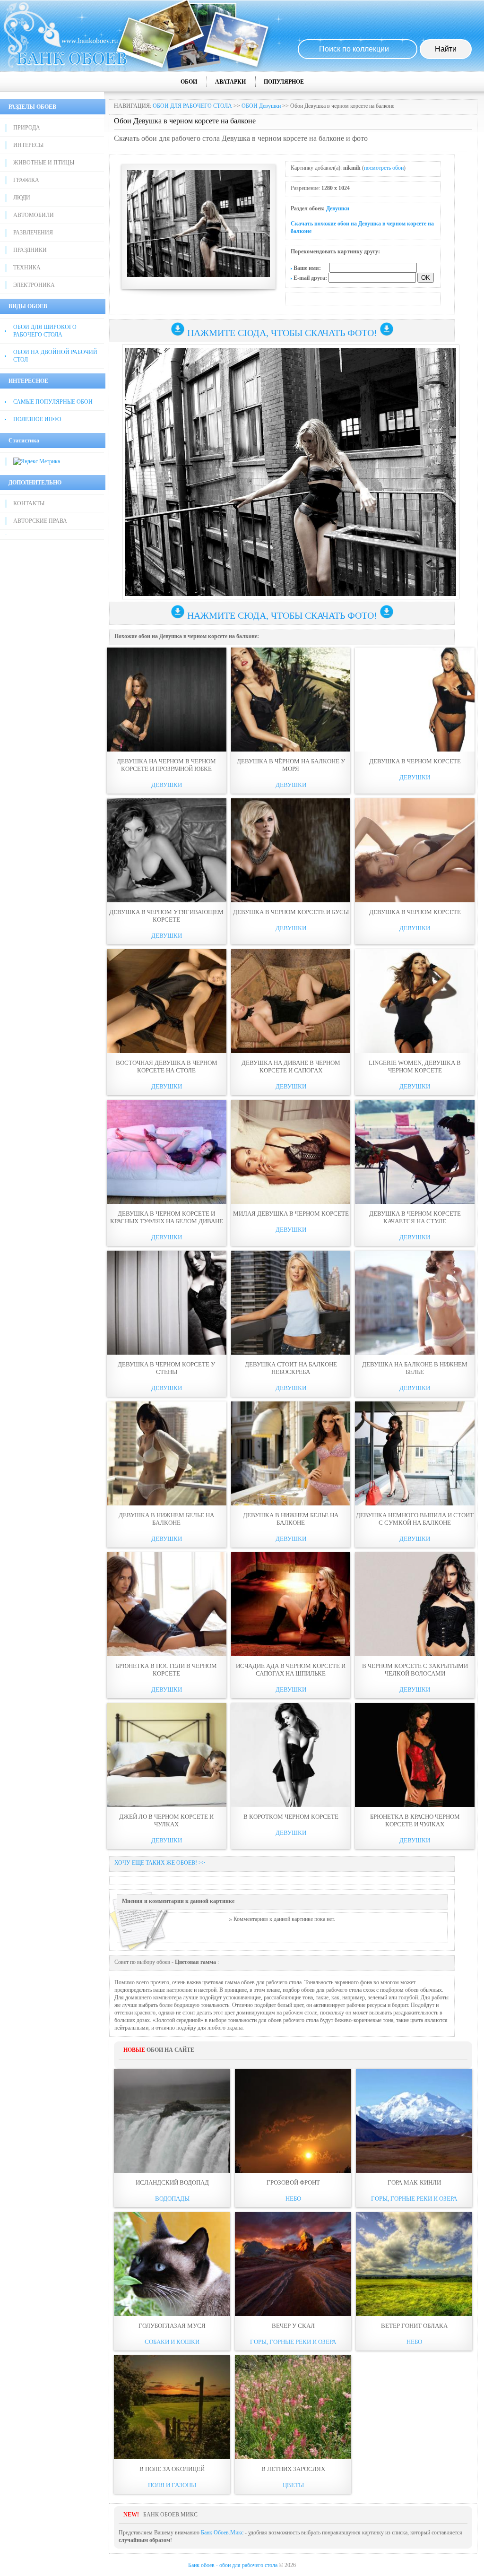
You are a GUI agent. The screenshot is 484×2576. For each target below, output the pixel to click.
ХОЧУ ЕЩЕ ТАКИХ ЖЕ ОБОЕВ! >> (160, 1863)
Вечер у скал (293, 2326)
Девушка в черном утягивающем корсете (166, 916)
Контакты (29, 503)
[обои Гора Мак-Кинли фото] (414, 2121)
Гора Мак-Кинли (414, 2183)
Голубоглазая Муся (172, 2326)
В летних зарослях (293, 2469)
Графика (26, 180)
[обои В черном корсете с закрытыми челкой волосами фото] (415, 1604)
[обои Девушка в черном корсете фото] (415, 700)
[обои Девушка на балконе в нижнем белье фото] (415, 1303)
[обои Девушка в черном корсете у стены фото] (167, 1303)
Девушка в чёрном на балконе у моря (291, 765)
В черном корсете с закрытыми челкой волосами (415, 1670)
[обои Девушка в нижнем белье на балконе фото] (167, 1453)
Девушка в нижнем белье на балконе (166, 1519)
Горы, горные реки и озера (414, 2199)
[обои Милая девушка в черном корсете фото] (291, 1152)
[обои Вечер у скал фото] (293, 2264)
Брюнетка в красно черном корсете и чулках (415, 1820)
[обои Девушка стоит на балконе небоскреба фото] (291, 1303)
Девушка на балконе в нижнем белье (415, 1368)
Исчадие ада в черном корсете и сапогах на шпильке (291, 1670)
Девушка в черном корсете (415, 761)
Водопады (172, 2199)
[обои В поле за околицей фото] (172, 2407)
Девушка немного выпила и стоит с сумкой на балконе (415, 1519)
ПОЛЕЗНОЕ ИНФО (37, 419)
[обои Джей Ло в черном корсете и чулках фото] (167, 1755)
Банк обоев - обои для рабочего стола (233, 2565)
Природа (27, 128)
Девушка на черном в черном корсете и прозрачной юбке (166, 765)
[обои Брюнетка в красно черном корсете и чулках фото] (415, 1755)
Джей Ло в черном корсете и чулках (166, 1820)
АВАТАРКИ (230, 82)
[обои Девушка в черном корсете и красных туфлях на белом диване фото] (167, 1152)
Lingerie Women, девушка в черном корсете (415, 1067)
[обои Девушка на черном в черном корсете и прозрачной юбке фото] (167, 700)
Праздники (30, 250)
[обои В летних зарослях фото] (293, 2407)
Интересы (28, 145)
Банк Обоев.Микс (222, 2533)
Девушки (338, 208)
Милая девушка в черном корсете (291, 1214)
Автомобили (34, 215)
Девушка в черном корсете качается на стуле (415, 1217)
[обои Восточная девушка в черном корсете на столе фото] (167, 1001)
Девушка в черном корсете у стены (166, 1368)
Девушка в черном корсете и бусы (291, 912)
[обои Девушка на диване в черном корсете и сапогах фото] (291, 1001)
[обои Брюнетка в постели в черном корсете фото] (167, 1604)
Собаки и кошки (172, 2342)
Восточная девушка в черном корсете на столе (167, 1067)
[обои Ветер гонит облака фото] (414, 2264)
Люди (22, 198)
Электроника (34, 285)
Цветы (293, 2485)
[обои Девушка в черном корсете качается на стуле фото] (415, 1152)
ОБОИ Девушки (261, 106)
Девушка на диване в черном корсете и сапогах (291, 1067)
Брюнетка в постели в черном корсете (166, 1670)
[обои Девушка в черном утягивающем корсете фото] (167, 850)
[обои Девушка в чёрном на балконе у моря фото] (291, 700)
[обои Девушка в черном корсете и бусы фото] (291, 850)
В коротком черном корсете (291, 1817)
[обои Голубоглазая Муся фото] (172, 2264)
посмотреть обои (384, 168)
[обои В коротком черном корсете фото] (291, 1755)
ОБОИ (189, 82)
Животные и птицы (44, 163)
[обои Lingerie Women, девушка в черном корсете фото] (415, 1001)
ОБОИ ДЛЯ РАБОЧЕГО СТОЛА (192, 106)
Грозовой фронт (293, 2183)
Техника (27, 268)
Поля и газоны (172, 2485)
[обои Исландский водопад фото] (172, 2121)
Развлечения (33, 233)
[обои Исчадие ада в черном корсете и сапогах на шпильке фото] (291, 1604)
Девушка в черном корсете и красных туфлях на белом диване (167, 1217)
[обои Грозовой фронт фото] (293, 2121)
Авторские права (40, 521)
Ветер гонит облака (414, 2326)
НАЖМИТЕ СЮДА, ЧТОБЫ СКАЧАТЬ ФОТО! (282, 333)
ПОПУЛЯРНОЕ (284, 82)
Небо (293, 2199)
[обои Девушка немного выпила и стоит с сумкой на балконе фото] (415, 1453)
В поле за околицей (172, 2469)
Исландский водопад (172, 2183)
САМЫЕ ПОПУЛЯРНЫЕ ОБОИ (53, 402)
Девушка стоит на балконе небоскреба (291, 1368)
